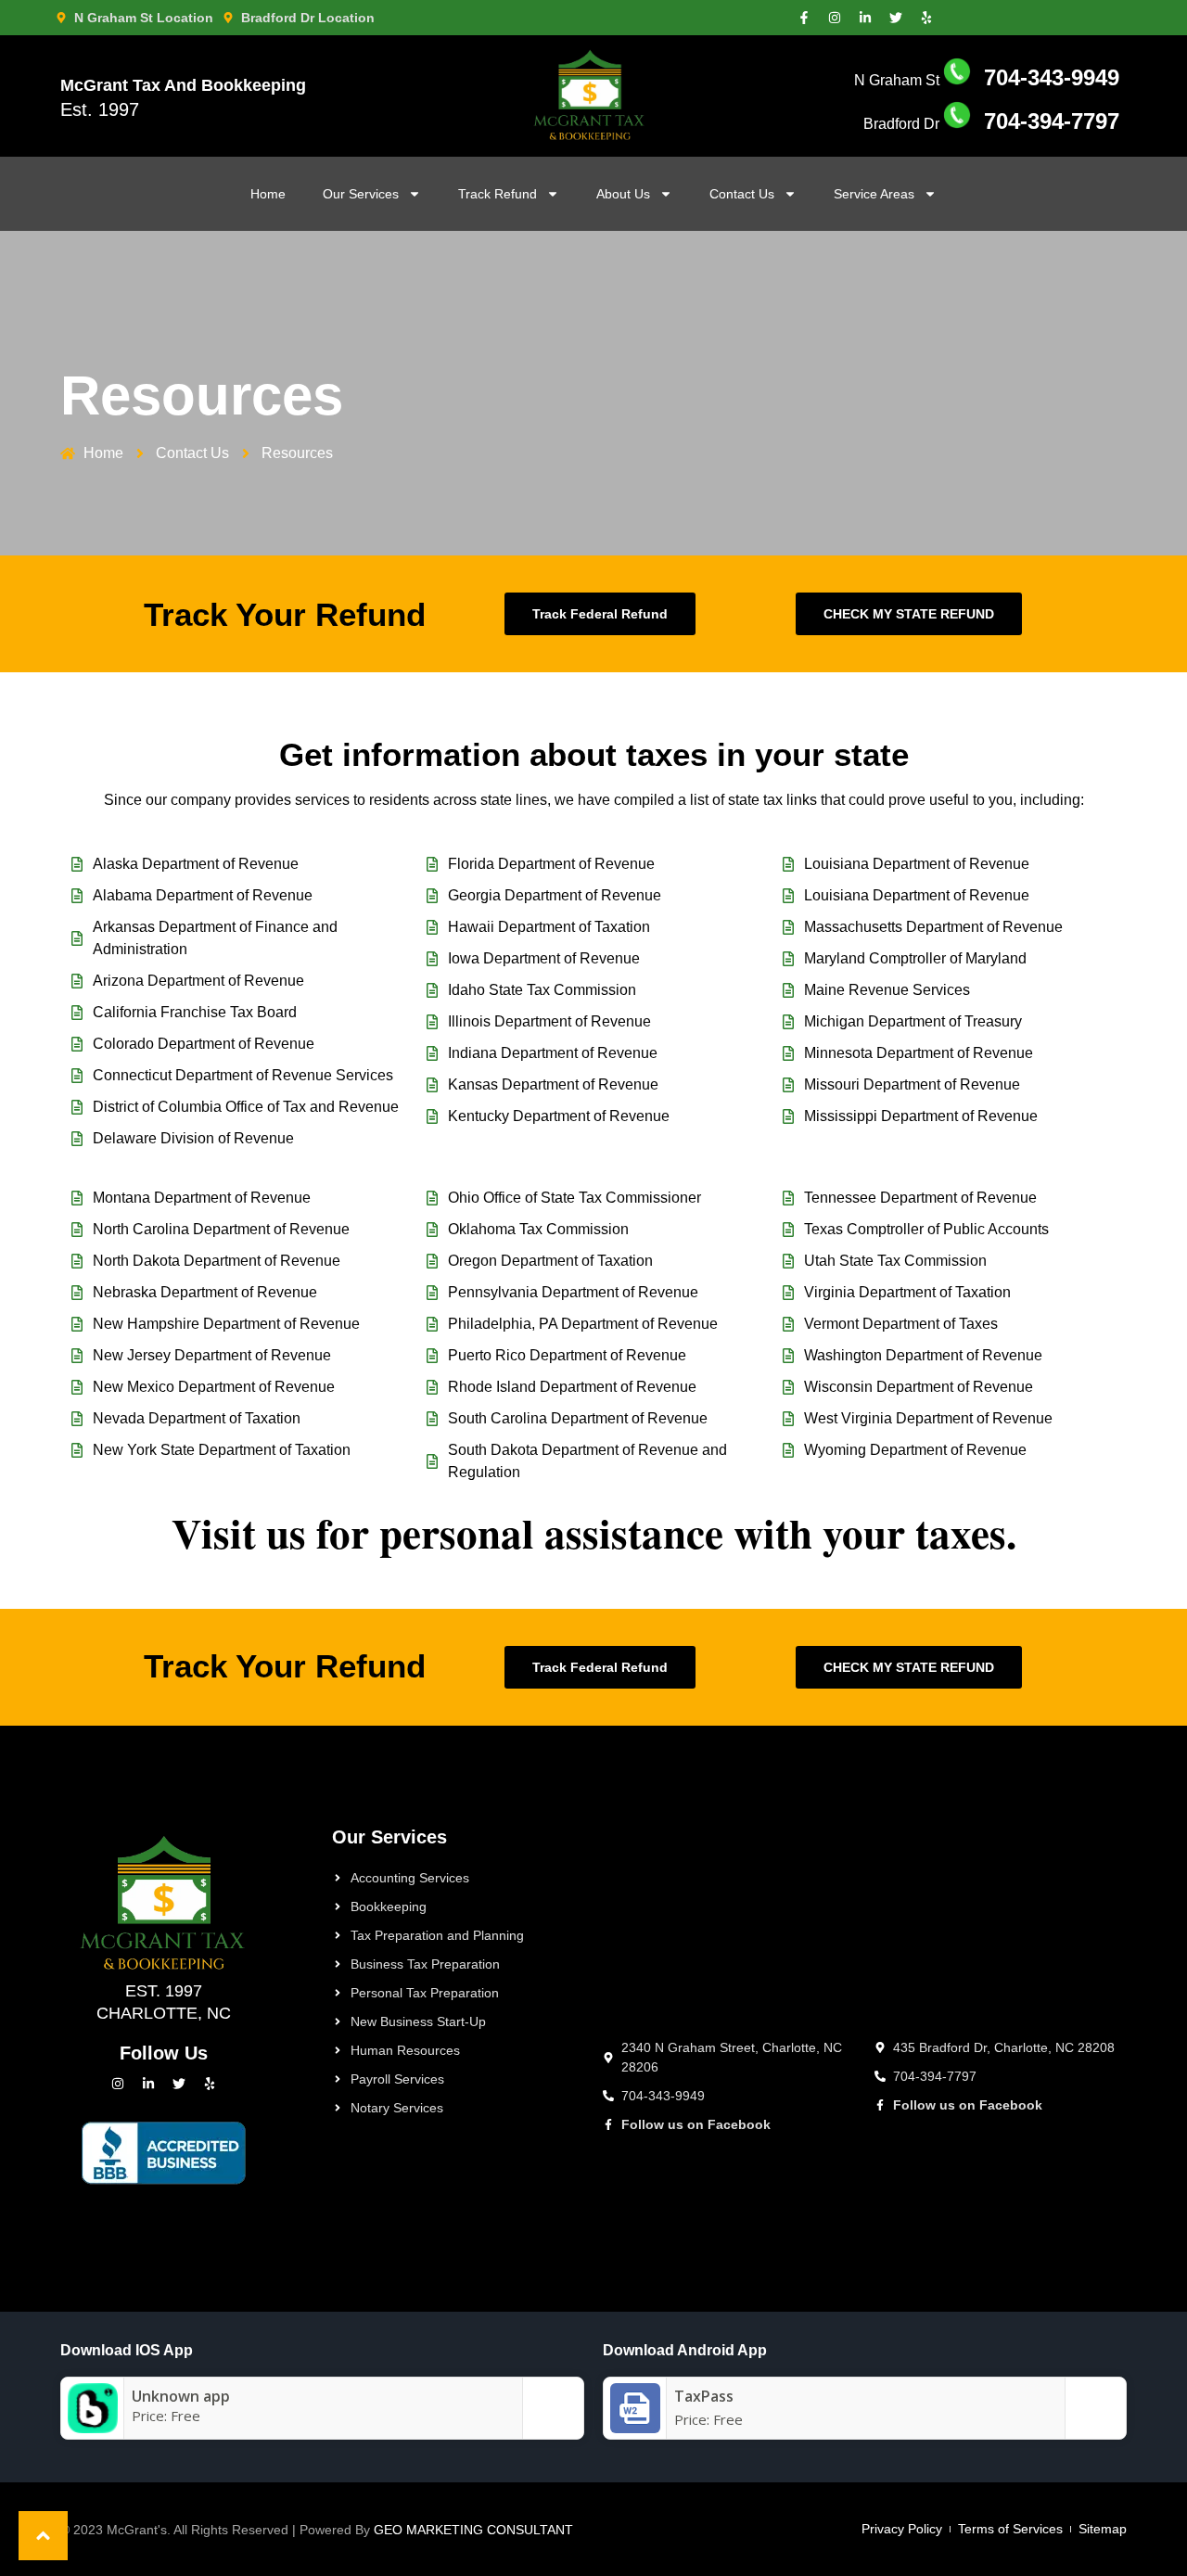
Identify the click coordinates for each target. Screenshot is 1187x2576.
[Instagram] (835, 18)
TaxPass (704, 2396)
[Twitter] (896, 18)
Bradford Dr (991, 124)
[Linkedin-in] (865, 18)
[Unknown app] (93, 2428)
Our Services (361, 194)
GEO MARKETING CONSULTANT (473, 2530)
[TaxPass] (635, 2428)
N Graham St (987, 80)
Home (268, 194)
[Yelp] (926, 18)
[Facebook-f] (804, 18)
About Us (623, 194)
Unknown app (181, 2396)
